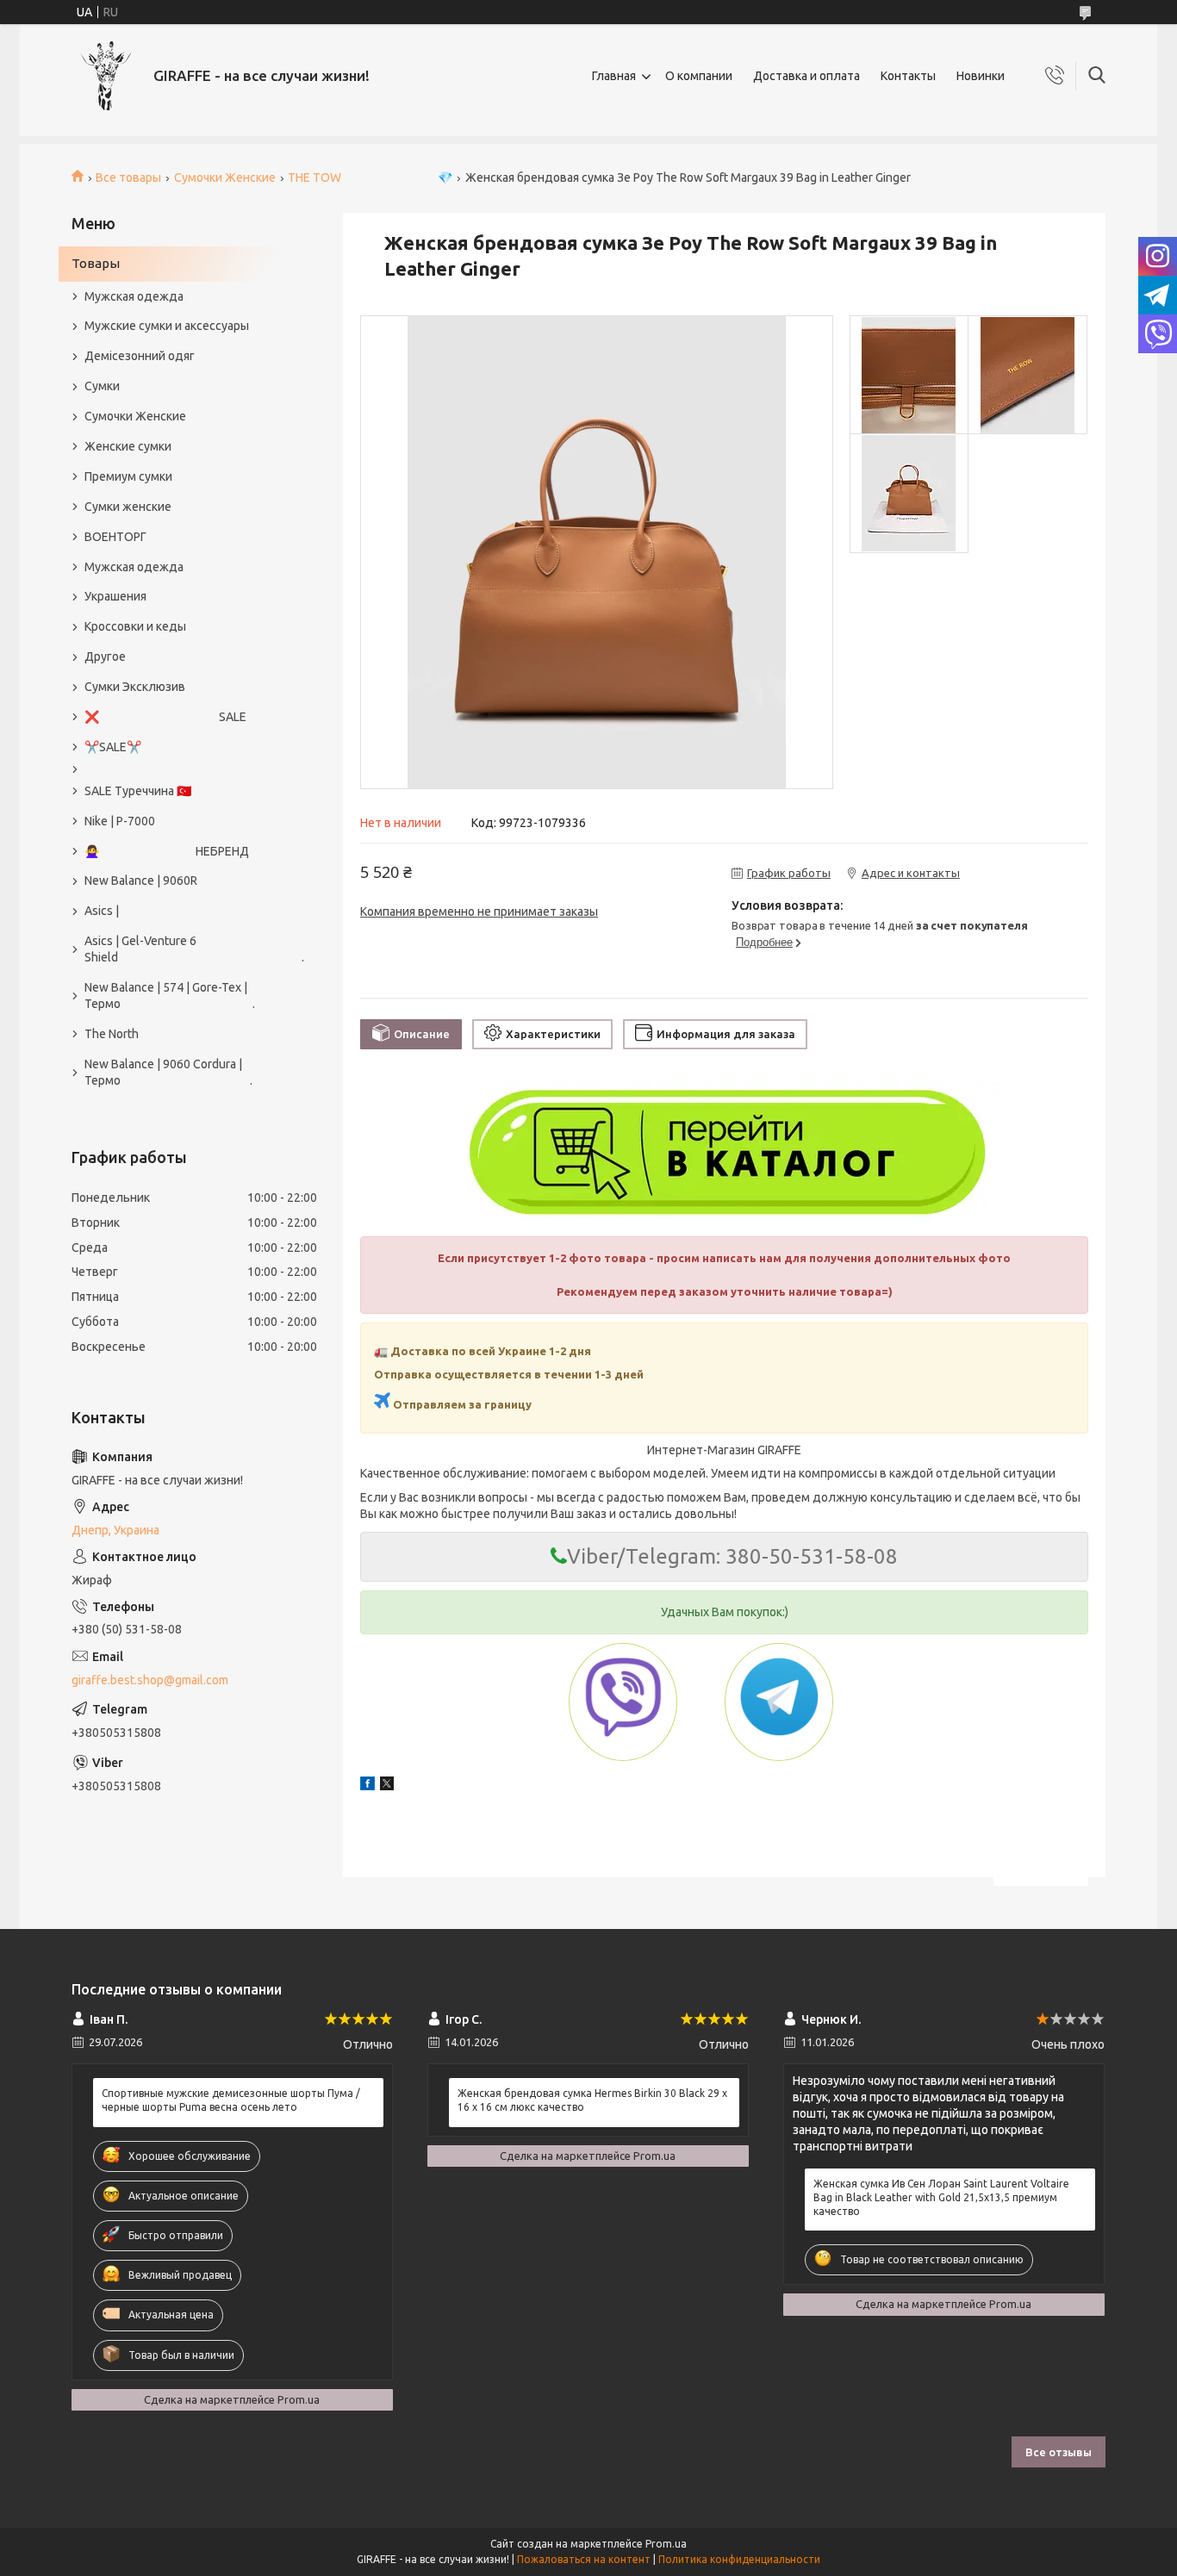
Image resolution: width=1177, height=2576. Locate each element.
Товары (96, 263)
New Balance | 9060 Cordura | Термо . (168, 1072)
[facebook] (367, 1786)
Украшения (115, 596)
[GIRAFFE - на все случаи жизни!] (106, 76)
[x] (387, 1786)
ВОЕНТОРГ (115, 537)
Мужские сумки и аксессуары (167, 326)
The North (112, 1034)
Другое (105, 656)
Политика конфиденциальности (739, 2559)
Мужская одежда (134, 296)
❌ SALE (165, 717)
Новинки (981, 76)
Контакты (908, 76)
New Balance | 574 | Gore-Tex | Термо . (170, 996)
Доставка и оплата (806, 76)
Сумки (102, 386)
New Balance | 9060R (141, 880)
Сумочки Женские (225, 177)
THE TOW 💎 (370, 177)
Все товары (128, 177)
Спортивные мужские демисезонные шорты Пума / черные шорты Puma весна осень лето (231, 2100)
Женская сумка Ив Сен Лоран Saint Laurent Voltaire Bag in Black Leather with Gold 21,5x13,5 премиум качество (941, 2197)
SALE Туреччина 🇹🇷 (138, 791)
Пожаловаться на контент (584, 2559)
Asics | (102, 911)
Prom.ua (666, 2544)
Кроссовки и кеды (135, 626)
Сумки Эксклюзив (135, 687)
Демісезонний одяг (140, 356)
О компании (699, 76)
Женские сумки (128, 446)
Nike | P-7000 (120, 821)
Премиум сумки (128, 476)
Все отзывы (1059, 2452)
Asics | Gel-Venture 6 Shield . (186, 949)
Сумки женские (128, 507)
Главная (614, 76)
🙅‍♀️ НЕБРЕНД (167, 851)
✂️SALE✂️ (113, 747)
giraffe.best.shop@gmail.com (150, 1680)
